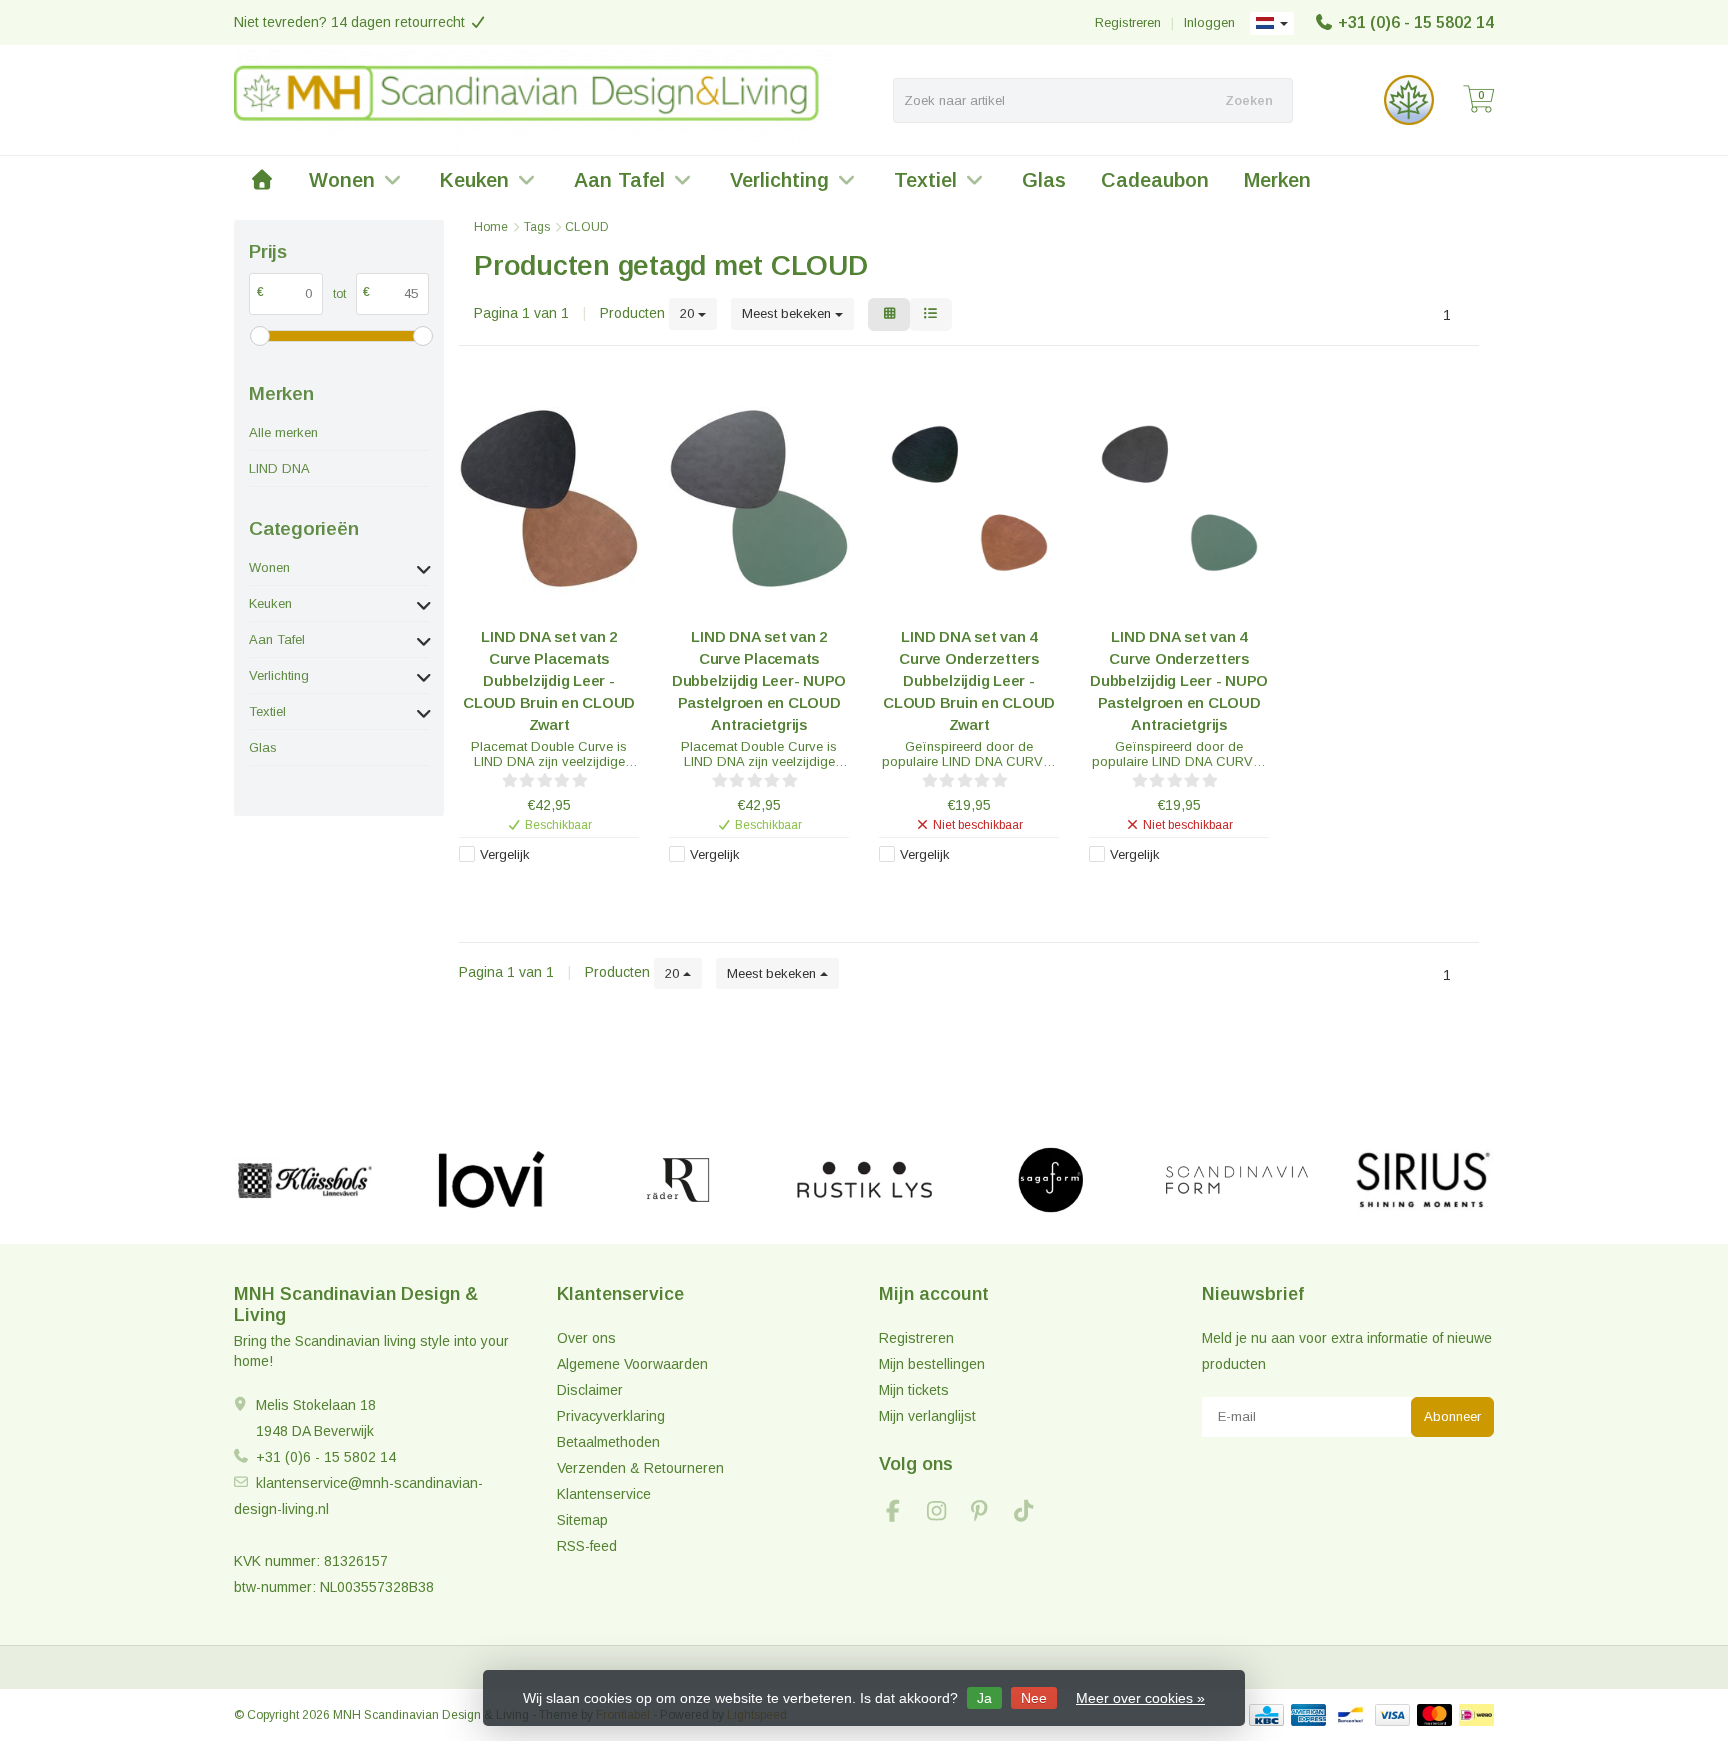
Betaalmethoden (608, 1442)
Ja (984, 1698)
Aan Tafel (619, 180)
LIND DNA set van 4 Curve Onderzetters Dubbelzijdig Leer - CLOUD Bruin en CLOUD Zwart (969, 680)
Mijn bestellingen (932, 1364)
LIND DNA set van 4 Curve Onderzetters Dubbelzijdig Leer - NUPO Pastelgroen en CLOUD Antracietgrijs (1179, 680)
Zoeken (1249, 100)
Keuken (474, 180)
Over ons (586, 1338)
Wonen (342, 180)
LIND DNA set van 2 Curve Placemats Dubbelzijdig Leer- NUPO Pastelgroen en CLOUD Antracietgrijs (759, 680)
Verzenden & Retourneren (640, 1468)
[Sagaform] (1050, 1180)
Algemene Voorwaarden (632, 1364)
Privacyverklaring (611, 1416)
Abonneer (1452, 1416)
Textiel (925, 180)
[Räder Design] (677, 1180)
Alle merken (283, 432)
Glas (1044, 180)
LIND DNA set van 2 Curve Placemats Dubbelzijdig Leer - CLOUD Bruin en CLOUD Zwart (549, 680)
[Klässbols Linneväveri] (304, 1180)
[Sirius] (1423, 1180)
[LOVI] (491, 1180)
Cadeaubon (1155, 180)
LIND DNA (279, 468)
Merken (1277, 180)
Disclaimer (590, 1390)
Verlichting (779, 180)
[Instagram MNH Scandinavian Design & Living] (945, 1514)
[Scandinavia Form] (1236, 1180)
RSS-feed (587, 1546)
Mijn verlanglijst (927, 1416)
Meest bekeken (788, 313)
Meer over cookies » (1140, 1698)
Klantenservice (604, 1494)
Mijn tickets (914, 1390)
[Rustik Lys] (864, 1180)
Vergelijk (505, 854)
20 (689, 313)
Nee (1034, 1698)
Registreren (1128, 22)
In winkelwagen (539, 887)
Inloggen (1209, 22)
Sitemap (582, 1520)
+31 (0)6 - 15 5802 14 (1416, 22)
